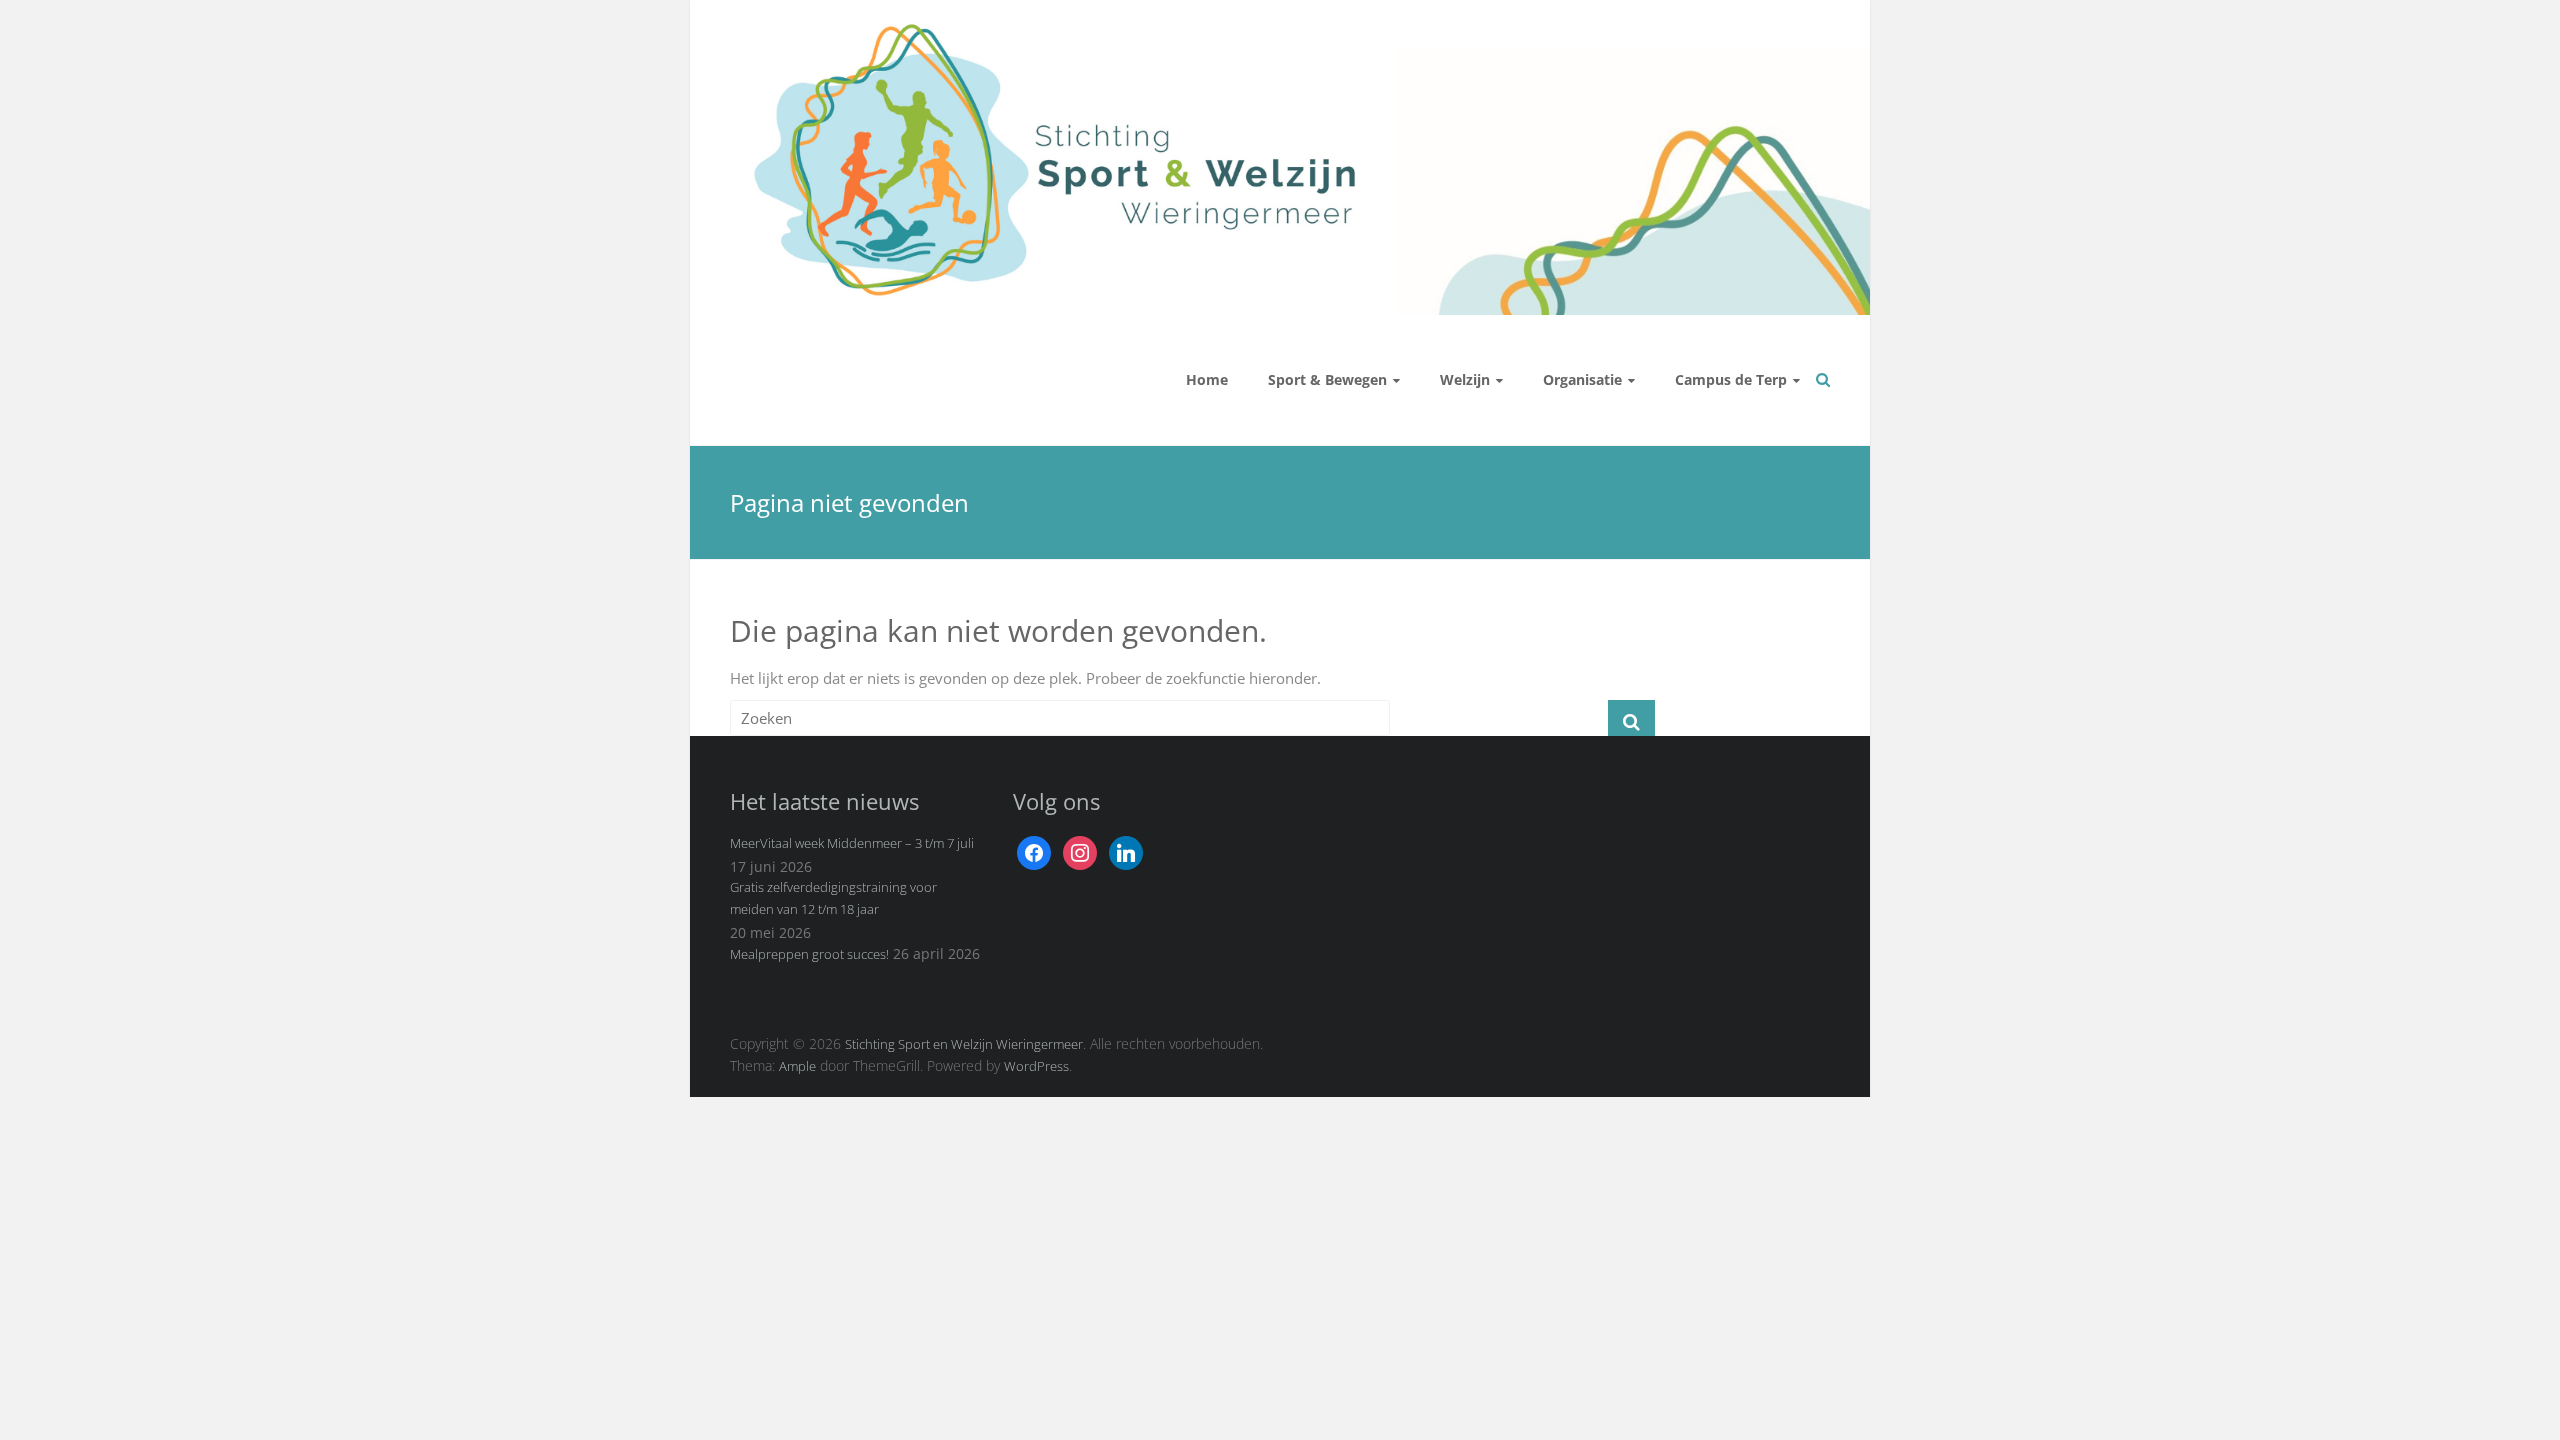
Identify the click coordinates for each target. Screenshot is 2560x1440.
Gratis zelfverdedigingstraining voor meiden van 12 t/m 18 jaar (833, 898)
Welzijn (1465, 379)
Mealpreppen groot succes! (809, 954)
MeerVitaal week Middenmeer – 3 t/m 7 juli (852, 843)
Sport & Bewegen (1327, 379)
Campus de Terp (1731, 379)
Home (1207, 379)
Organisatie (1582, 379)
